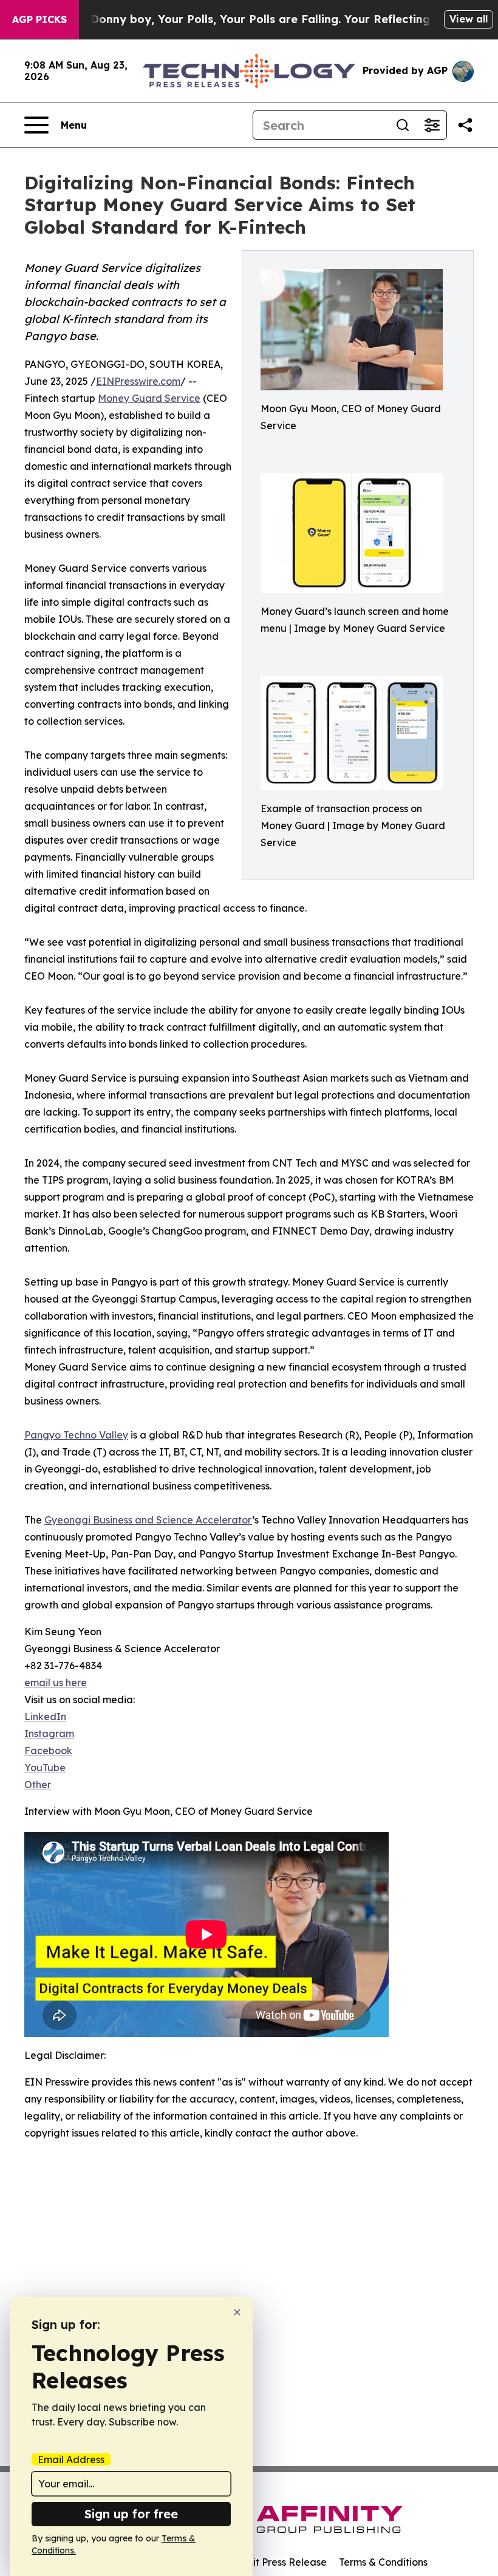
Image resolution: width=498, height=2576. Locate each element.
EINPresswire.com (138, 381)
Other (38, 1785)
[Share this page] (465, 125)
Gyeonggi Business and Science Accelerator (148, 1520)
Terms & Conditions (383, 2562)
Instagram (49, 1734)
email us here (56, 1683)
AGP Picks (39, 19)
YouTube (45, 1768)
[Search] (403, 125)
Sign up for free (131, 2514)
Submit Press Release (277, 2562)
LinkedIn (45, 1717)
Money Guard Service (149, 398)
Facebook (48, 1751)
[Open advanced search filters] (432, 125)
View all (469, 19)
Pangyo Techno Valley (76, 1435)
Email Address (71, 2459)
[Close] (237, 2312)
